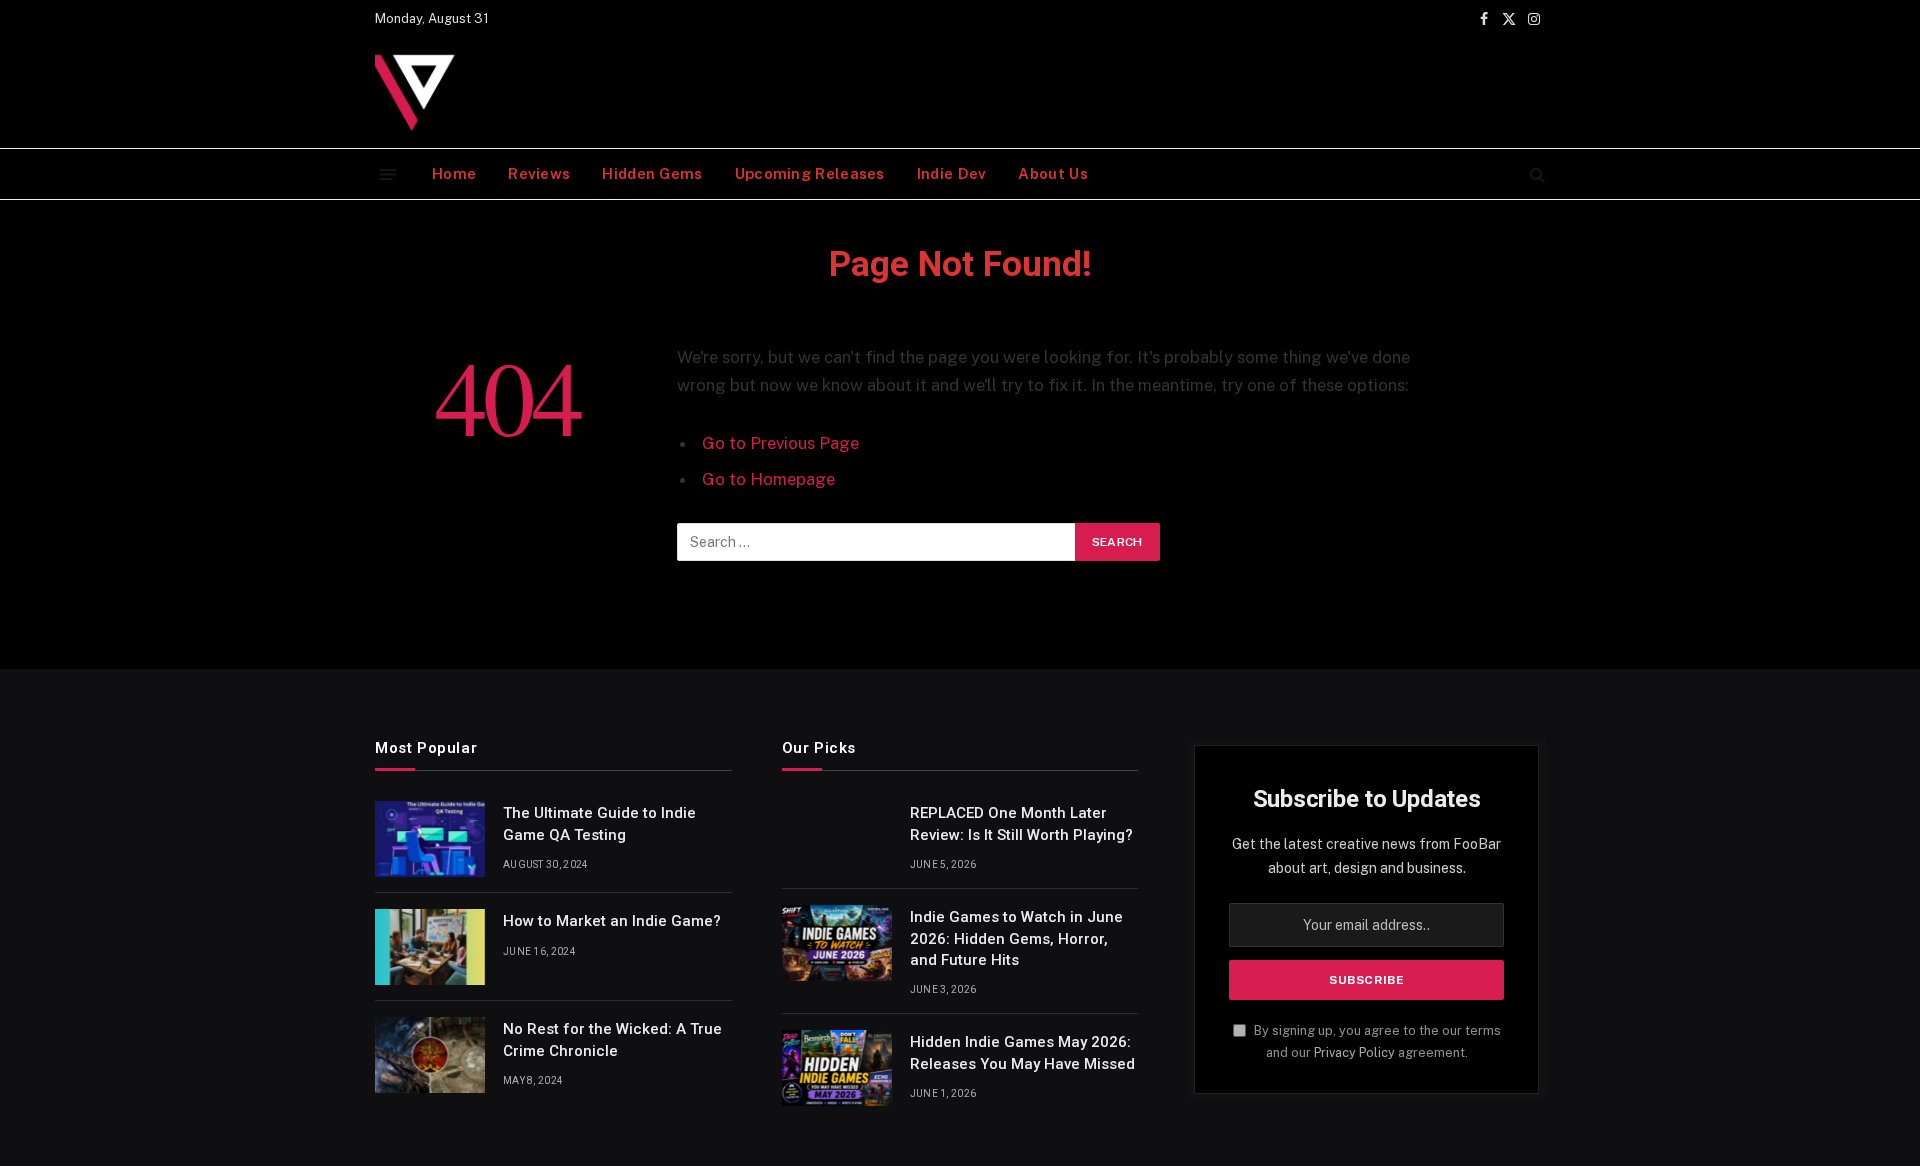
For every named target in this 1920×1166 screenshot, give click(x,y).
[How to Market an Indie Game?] (430, 947)
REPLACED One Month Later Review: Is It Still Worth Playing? (1021, 823)
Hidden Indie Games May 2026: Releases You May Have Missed (1022, 1052)
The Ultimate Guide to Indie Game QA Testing (599, 823)
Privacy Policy (1354, 1052)
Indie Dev (952, 173)
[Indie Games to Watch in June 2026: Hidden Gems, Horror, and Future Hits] (837, 943)
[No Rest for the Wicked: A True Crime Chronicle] (430, 1055)
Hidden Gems (652, 173)
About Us (1052, 173)
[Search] (1535, 174)
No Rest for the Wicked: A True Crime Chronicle (612, 1039)
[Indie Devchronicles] (420, 93)
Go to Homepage (768, 479)
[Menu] (388, 173)
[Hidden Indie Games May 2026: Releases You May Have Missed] (837, 1068)
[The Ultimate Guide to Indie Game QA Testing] (430, 839)
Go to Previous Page (780, 443)
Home (454, 173)
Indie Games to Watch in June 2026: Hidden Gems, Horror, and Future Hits (1016, 938)
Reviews (539, 173)
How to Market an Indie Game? (612, 921)
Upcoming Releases (810, 173)
